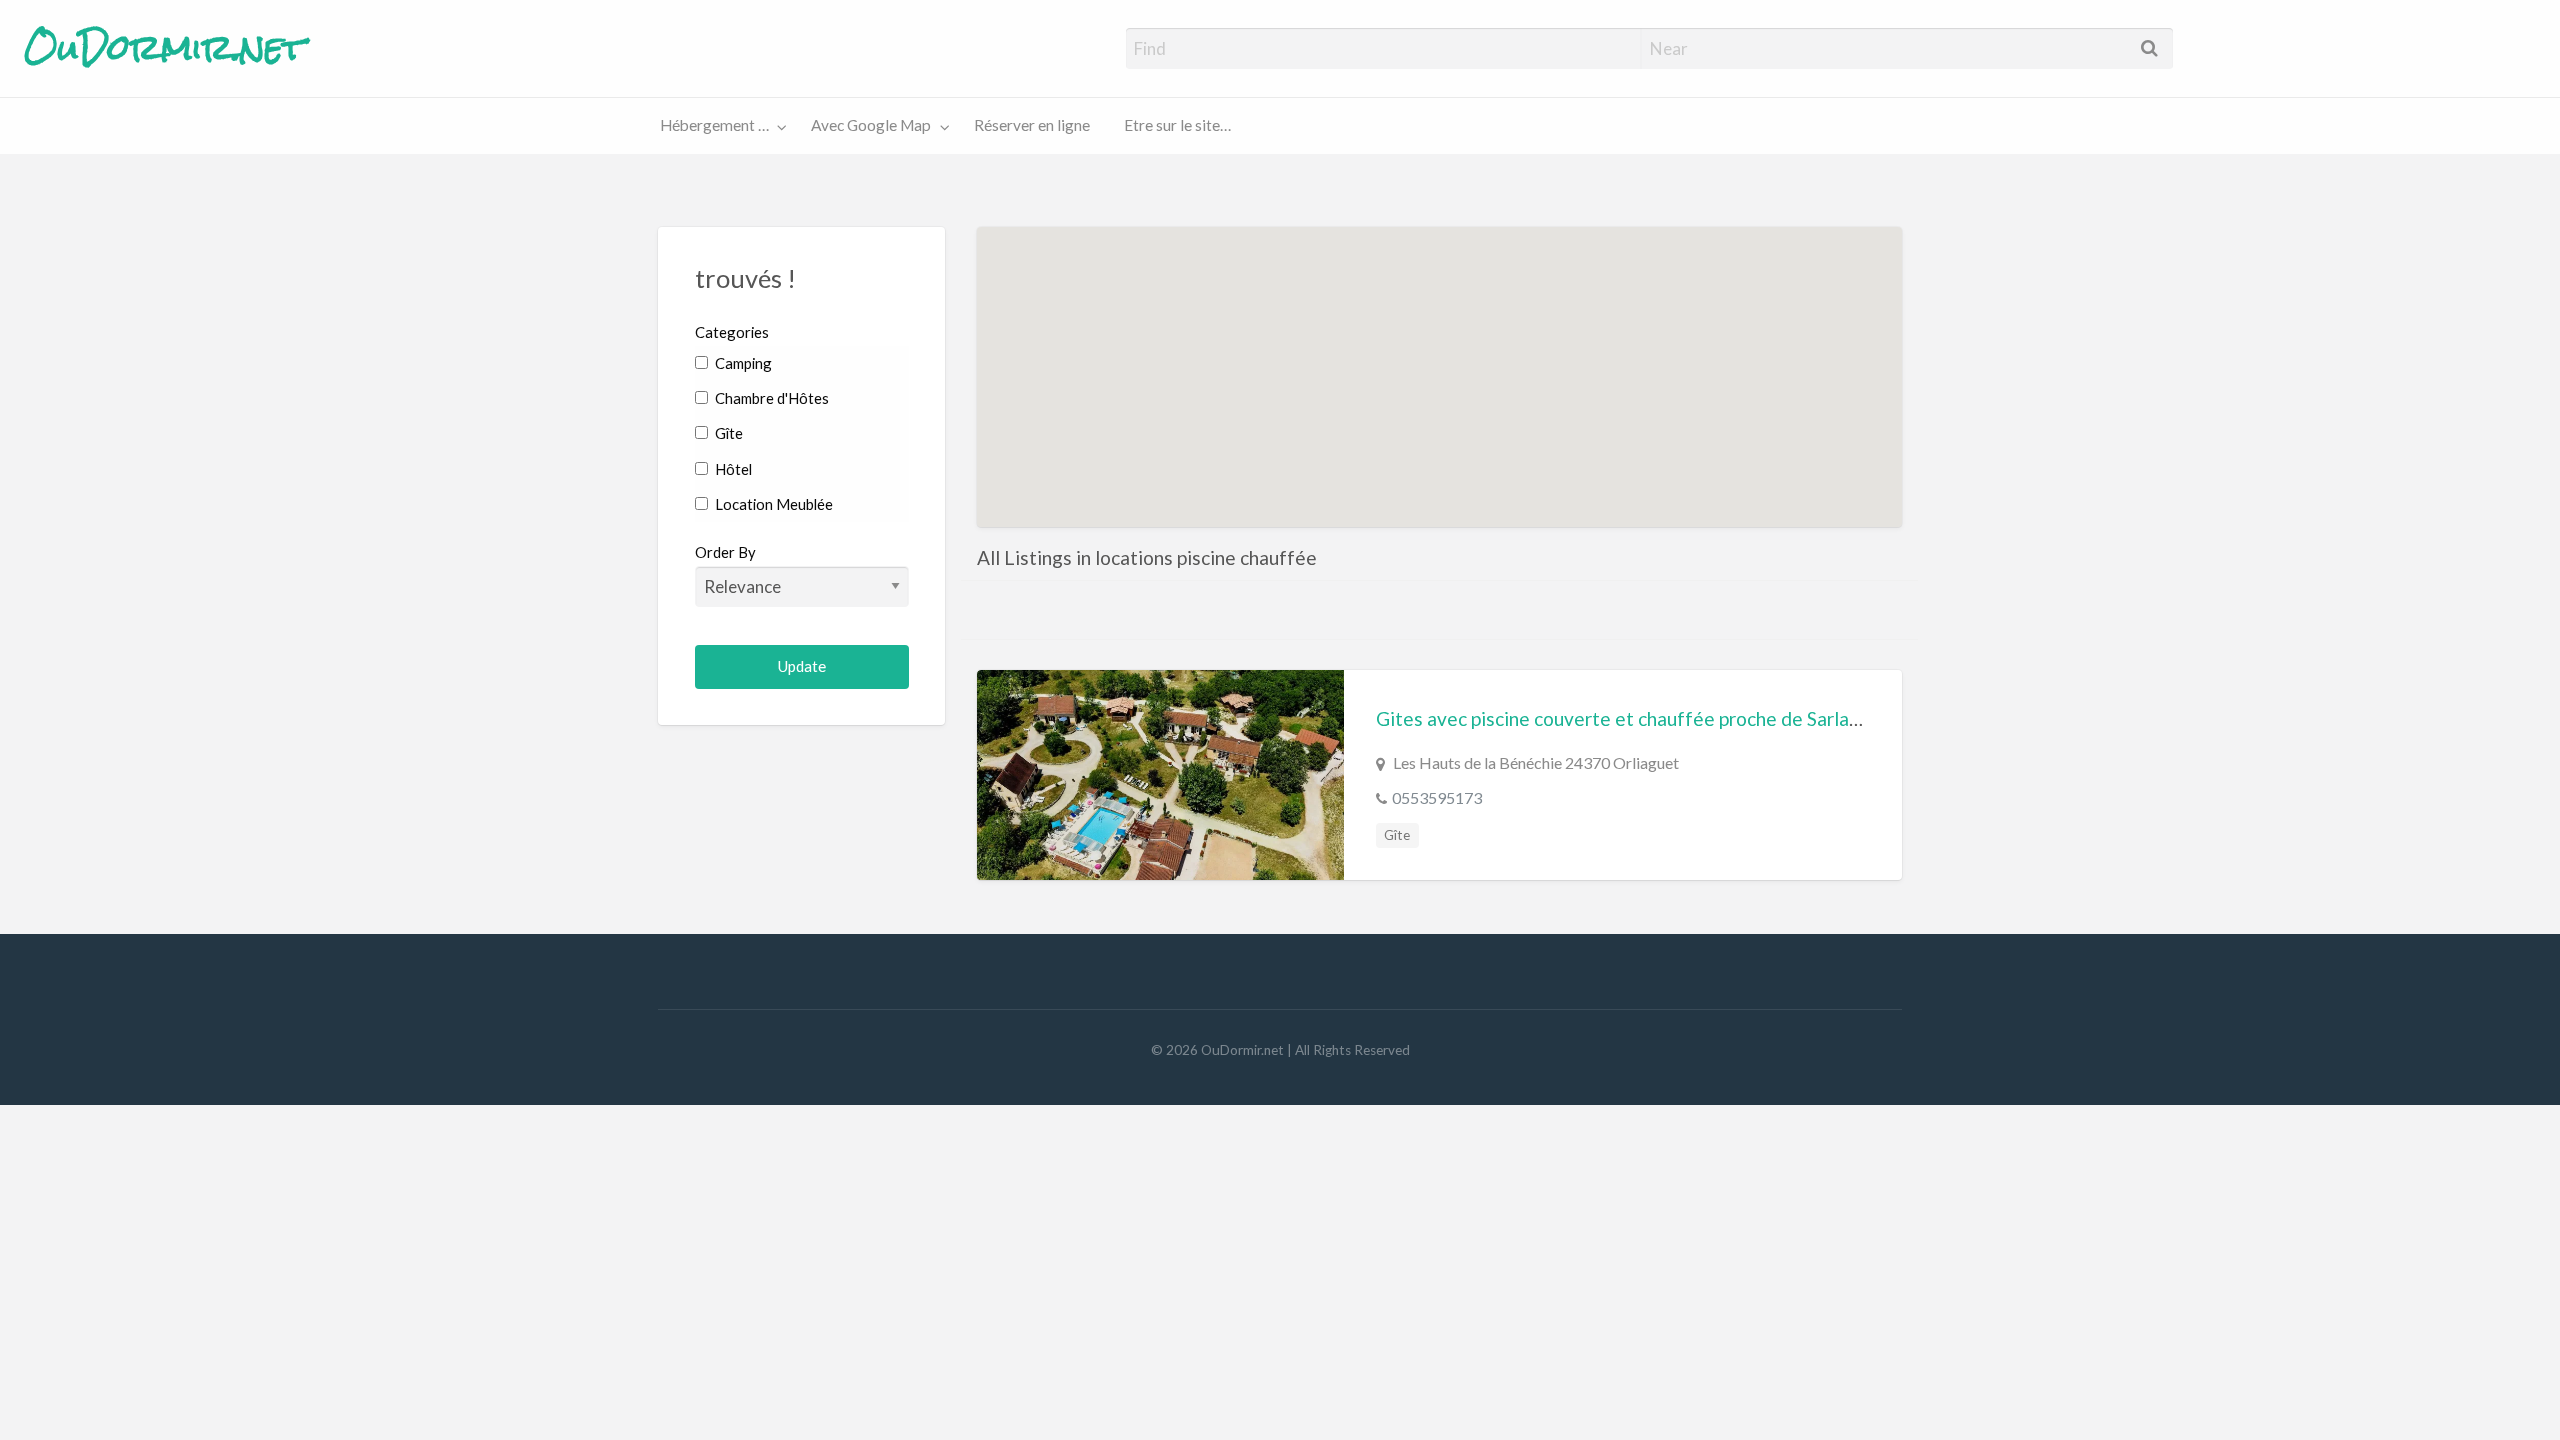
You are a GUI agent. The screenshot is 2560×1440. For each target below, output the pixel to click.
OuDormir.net (164, 48)
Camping (742, 363)
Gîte (727, 433)
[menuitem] (719, 126)
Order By (725, 552)
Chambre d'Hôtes (770, 398)
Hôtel (732, 469)
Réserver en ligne (1032, 125)
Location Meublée (772, 504)
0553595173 (1437, 797)
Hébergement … (714, 125)
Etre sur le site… (1177, 125)
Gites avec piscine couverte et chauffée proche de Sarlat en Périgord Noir (1689, 718)
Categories (732, 332)
